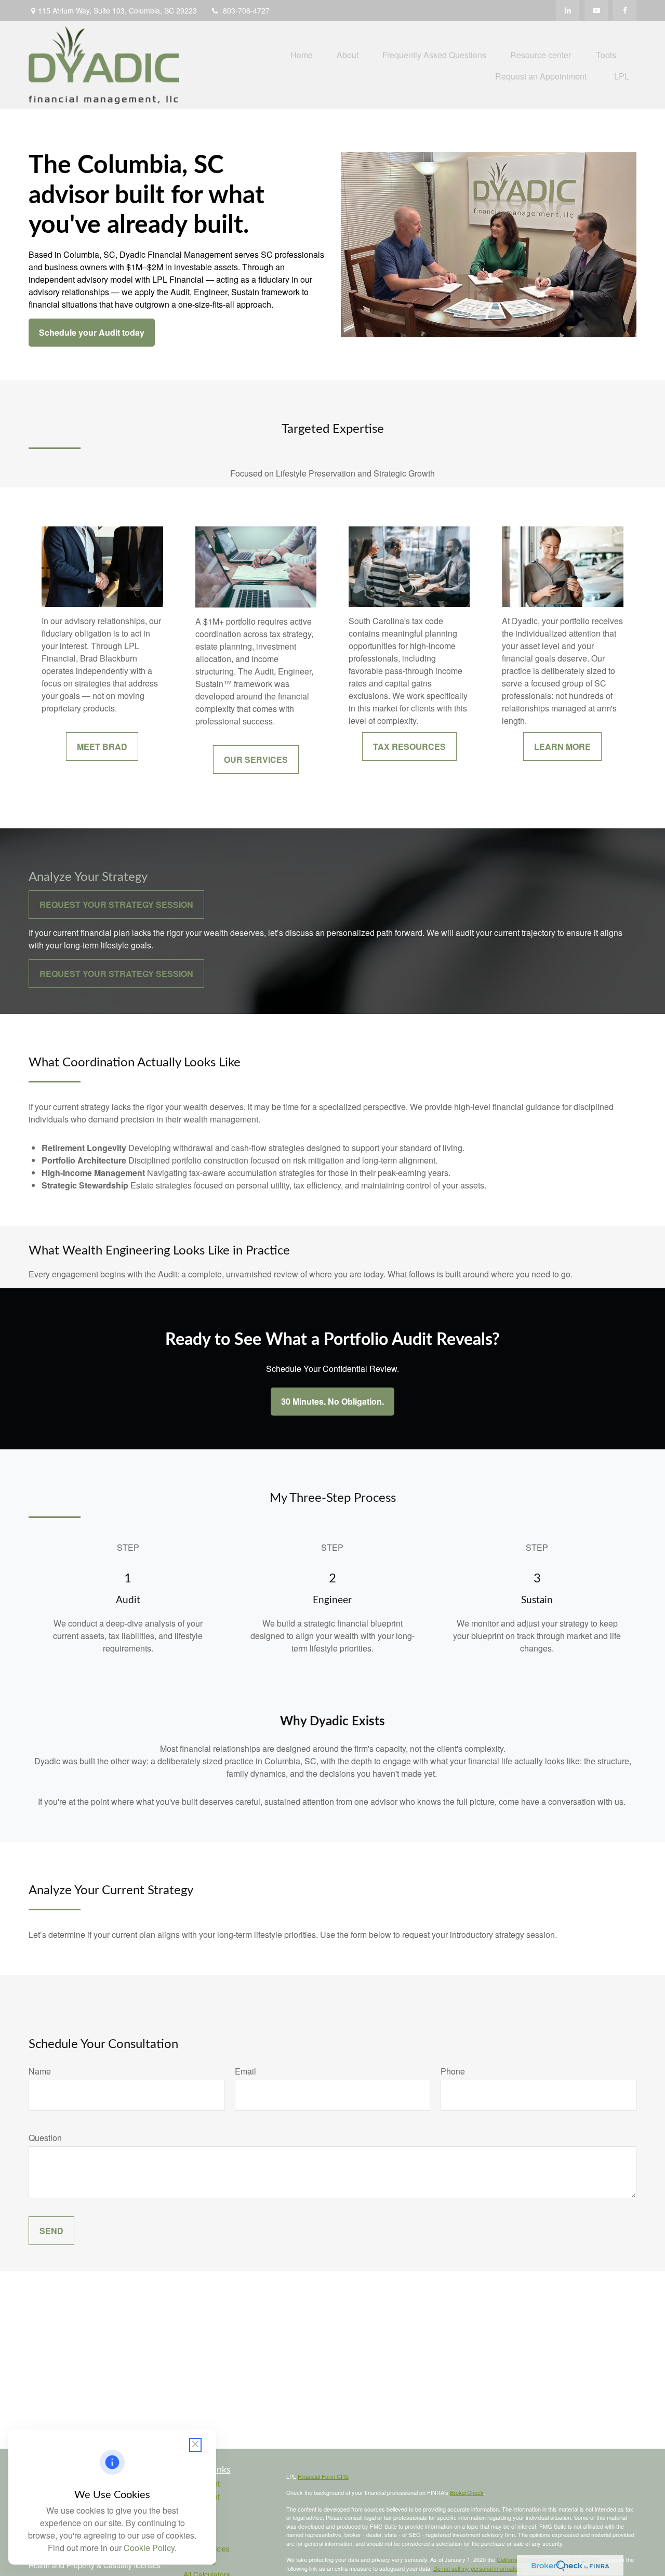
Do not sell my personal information (477, 2568)
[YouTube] (596, 10)
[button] (302, 54)
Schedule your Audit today (92, 332)
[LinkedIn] (568, 10)
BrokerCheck (467, 2492)
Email (245, 2071)
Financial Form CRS (323, 2476)
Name (40, 2071)
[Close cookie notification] (195, 2445)
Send (51, 2231)
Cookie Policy (149, 2548)
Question (45, 2138)
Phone (453, 2071)
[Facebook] (625, 10)
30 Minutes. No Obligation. (332, 1401)
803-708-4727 (246, 10)
